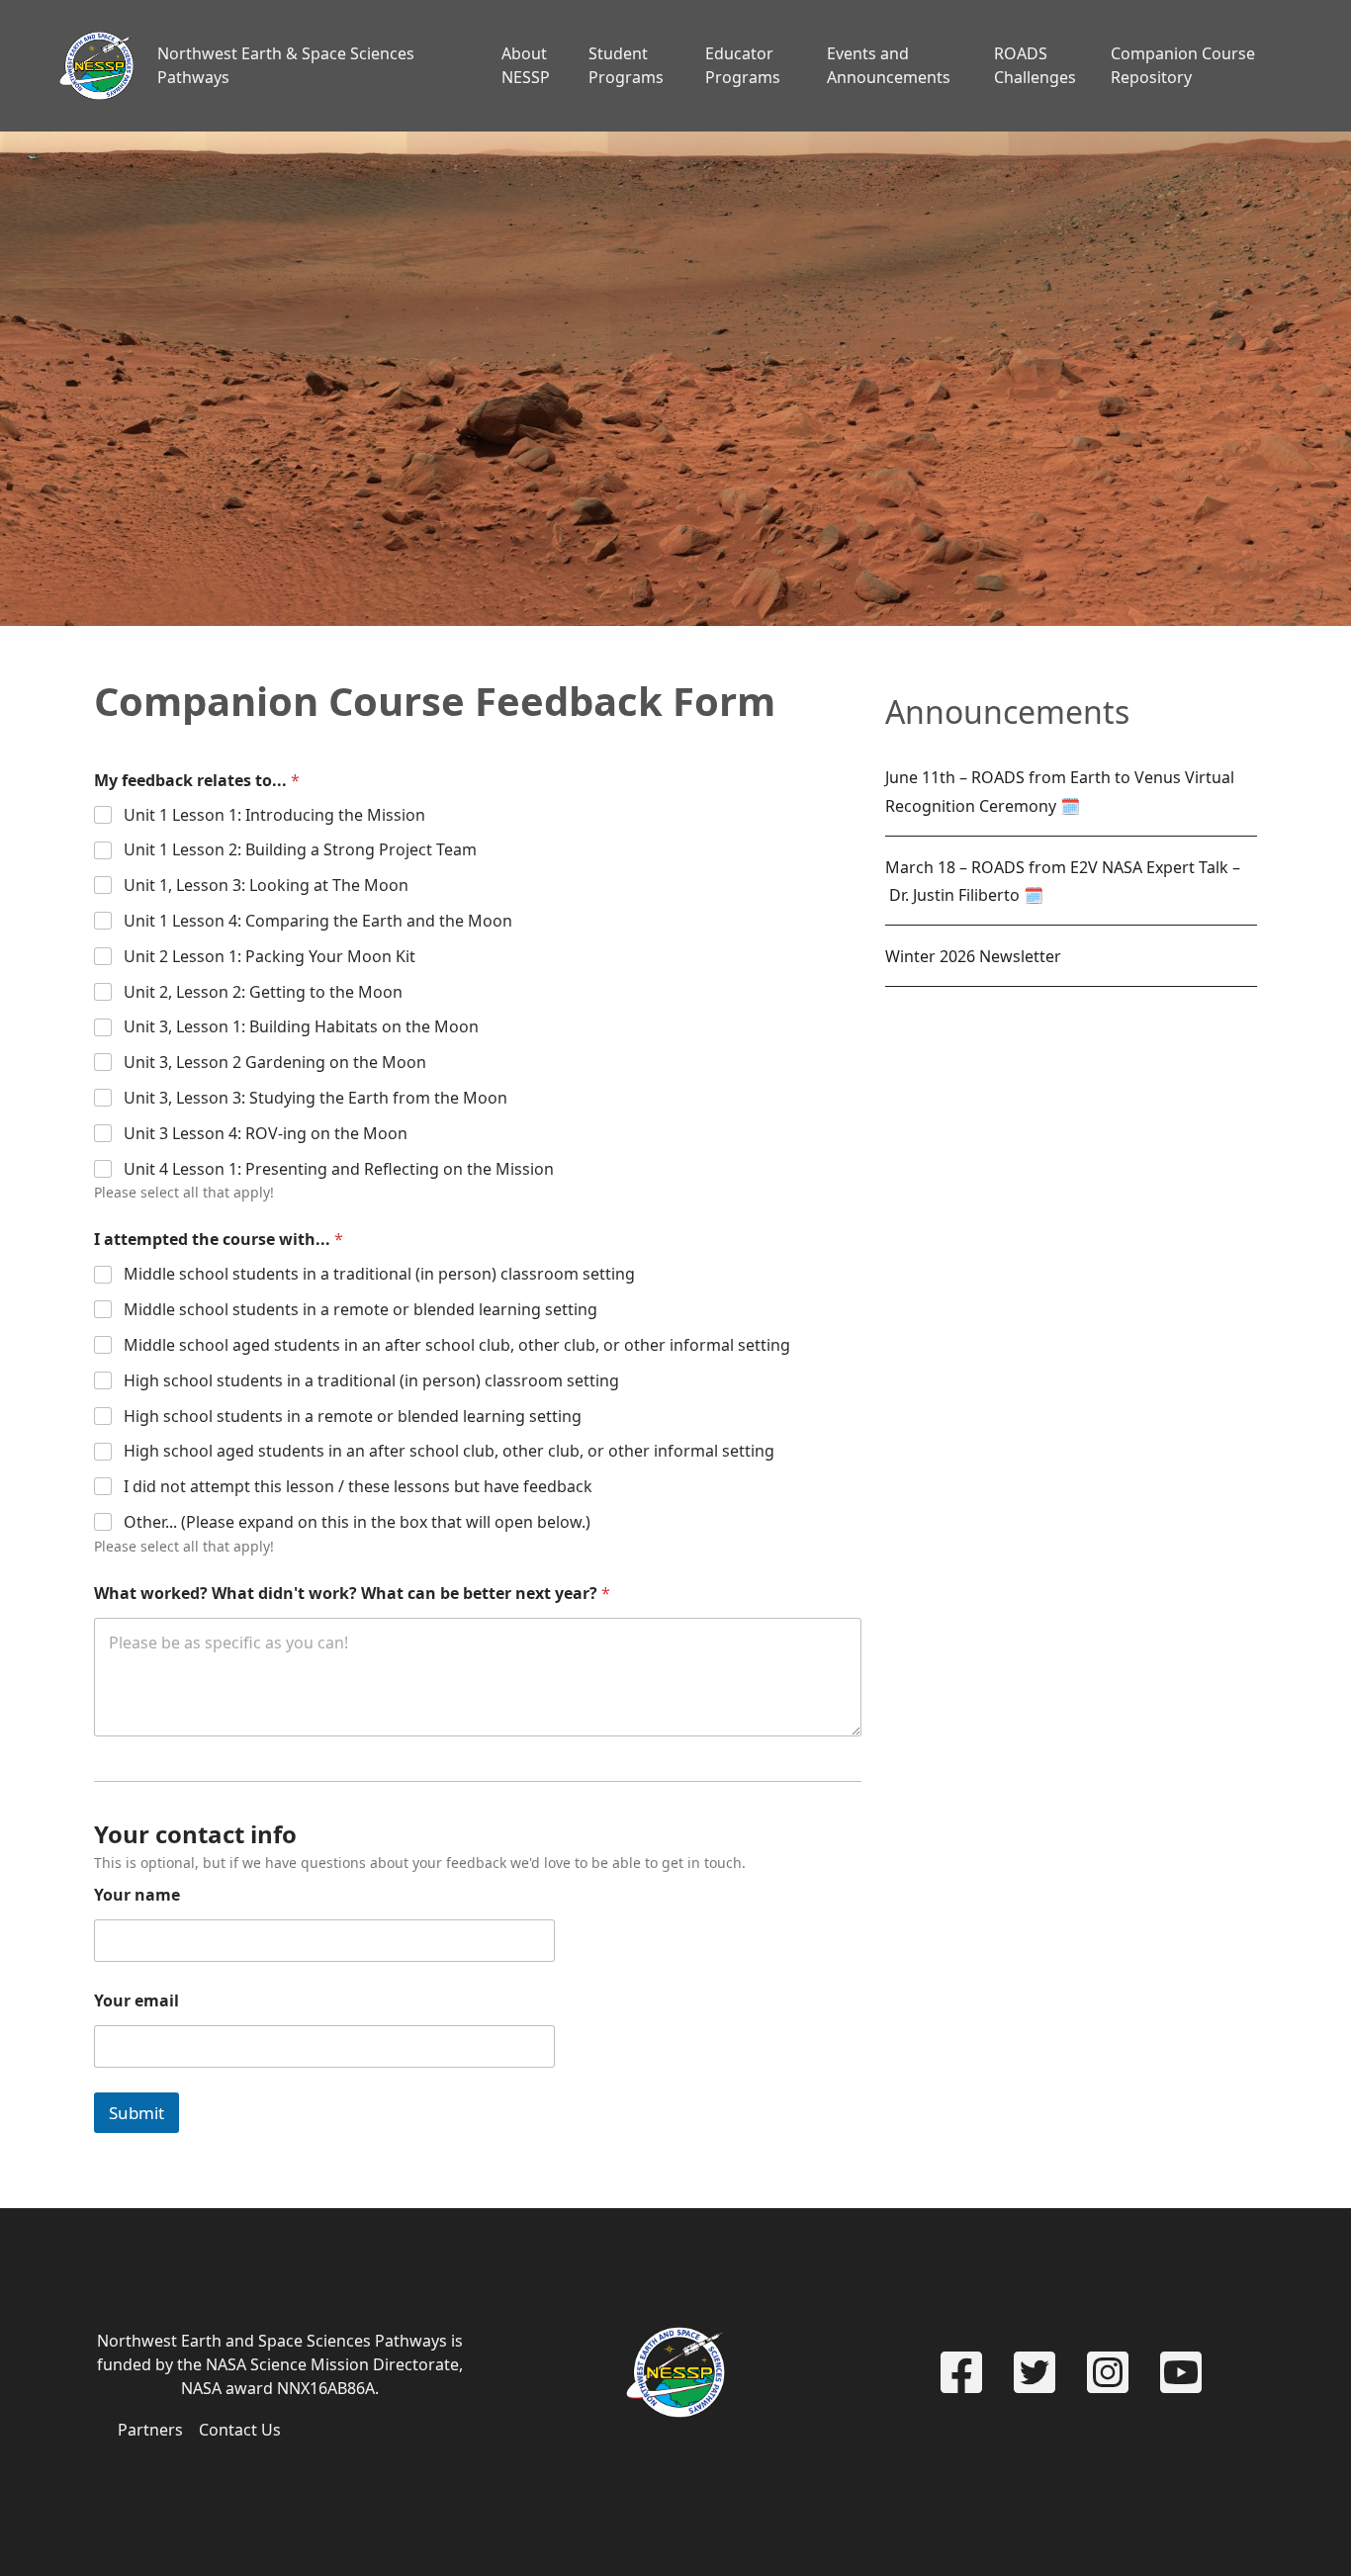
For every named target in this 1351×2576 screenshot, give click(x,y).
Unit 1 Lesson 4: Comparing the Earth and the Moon (318, 921)
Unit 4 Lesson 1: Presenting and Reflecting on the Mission (339, 1169)
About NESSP (526, 65)
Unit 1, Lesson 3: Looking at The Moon (266, 886)
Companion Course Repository (1183, 65)
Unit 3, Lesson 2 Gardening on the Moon (275, 1063)
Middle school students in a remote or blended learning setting (360, 1310)
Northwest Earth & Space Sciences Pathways (286, 65)
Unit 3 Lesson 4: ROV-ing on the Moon (266, 1134)
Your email (136, 2001)
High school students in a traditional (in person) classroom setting (371, 1381)
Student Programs (626, 65)
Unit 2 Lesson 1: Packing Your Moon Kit (270, 957)
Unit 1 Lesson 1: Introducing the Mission (274, 815)
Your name (137, 1895)
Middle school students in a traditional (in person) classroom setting (379, 1274)
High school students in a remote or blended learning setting (353, 1417)
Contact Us (240, 2430)
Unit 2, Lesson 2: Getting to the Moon (263, 992)
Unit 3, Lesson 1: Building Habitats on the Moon (301, 1027)
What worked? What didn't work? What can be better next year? (352, 1594)
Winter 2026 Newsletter (973, 956)
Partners (150, 2430)
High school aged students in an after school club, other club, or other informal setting (449, 1451)
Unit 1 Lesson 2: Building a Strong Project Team (300, 850)
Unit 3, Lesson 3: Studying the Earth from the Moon (315, 1098)
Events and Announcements (889, 65)
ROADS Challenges (1035, 65)
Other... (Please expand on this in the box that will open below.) (357, 1522)
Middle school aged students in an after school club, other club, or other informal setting (457, 1345)
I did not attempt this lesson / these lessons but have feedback (358, 1487)
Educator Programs (743, 65)
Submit (136, 2113)
